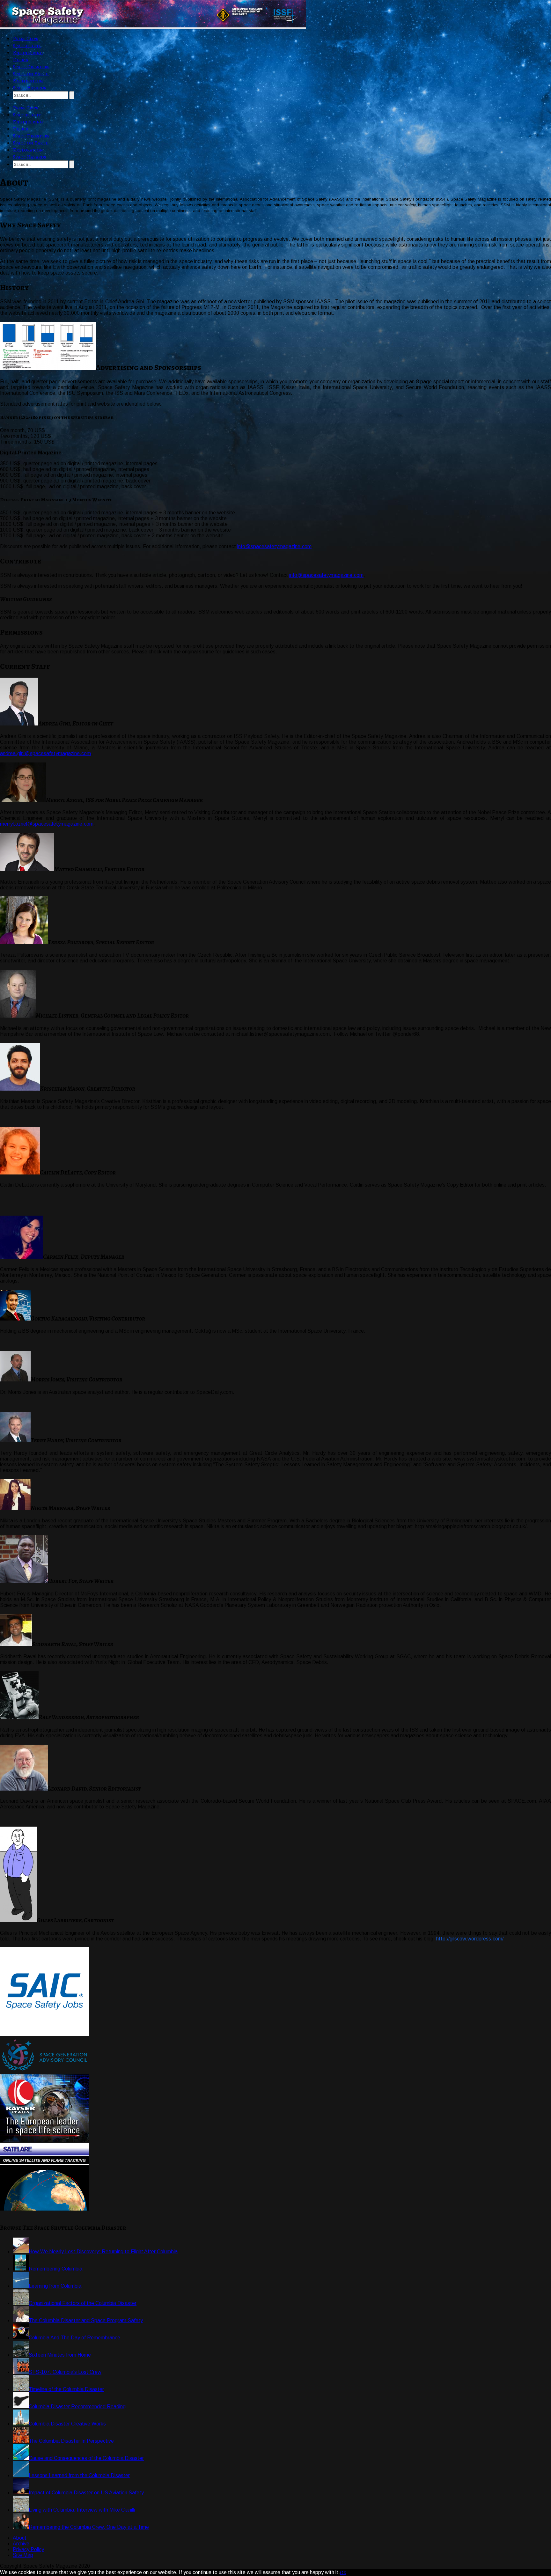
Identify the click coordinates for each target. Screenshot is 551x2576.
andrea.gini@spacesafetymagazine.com (45, 753)
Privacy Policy (28, 2549)
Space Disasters (31, 67)
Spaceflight (27, 46)
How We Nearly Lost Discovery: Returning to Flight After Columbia (103, 2252)
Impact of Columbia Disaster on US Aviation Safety (86, 2493)
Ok (343, 2572)
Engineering (28, 53)
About (20, 2538)
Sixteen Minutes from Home (60, 2355)
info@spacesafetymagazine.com (274, 546)
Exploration (28, 81)
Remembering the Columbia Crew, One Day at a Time (89, 2527)
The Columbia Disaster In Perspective (71, 2441)
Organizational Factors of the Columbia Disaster (83, 2303)
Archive (21, 2544)
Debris (20, 60)
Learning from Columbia (55, 2286)
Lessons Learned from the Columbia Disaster (79, 2475)
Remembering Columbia (55, 2269)
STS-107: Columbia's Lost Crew (65, 2372)
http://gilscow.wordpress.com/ (470, 1939)
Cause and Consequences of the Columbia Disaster (86, 2458)
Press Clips (26, 39)
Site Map (23, 2555)
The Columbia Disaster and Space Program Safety (86, 2320)
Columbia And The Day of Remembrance (74, 2338)
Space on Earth (31, 74)
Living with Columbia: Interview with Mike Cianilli (82, 2510)
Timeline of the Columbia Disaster (66, 2389)
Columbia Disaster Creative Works (67, 2424)
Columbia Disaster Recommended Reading (77, 2407)
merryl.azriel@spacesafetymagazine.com (47, 824)
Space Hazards (29, 88)
